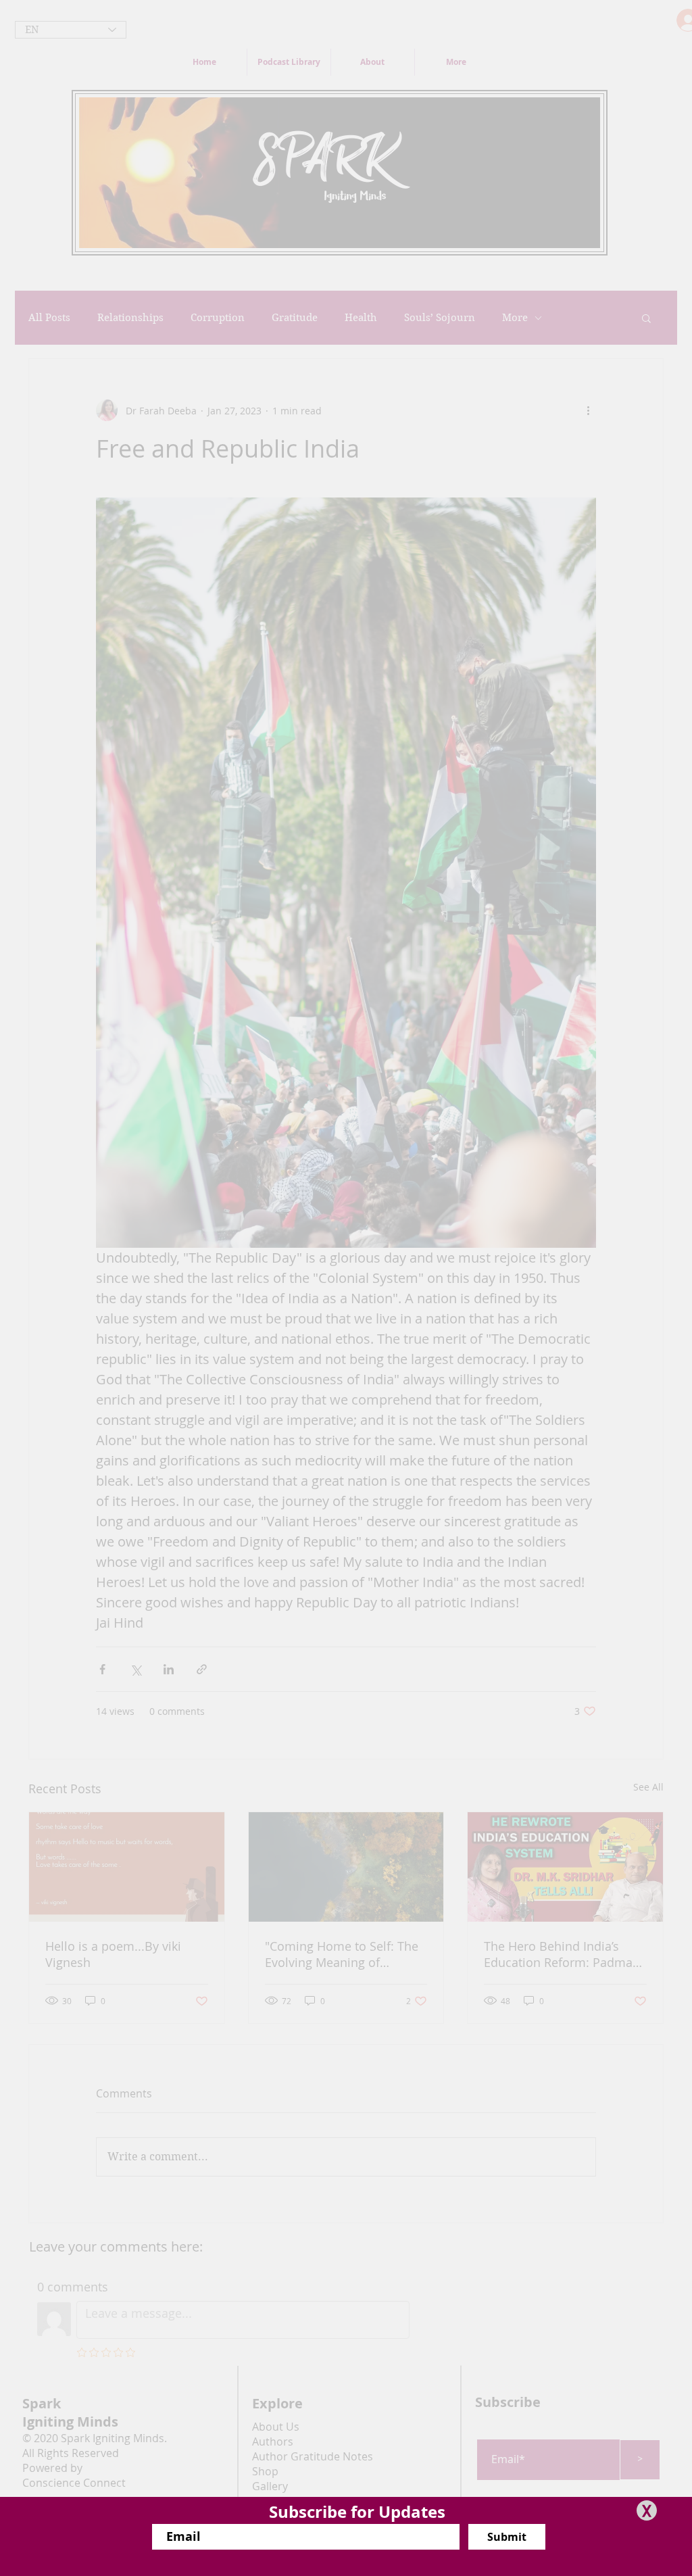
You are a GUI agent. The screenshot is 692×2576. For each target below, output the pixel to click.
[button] (647, 2510)
